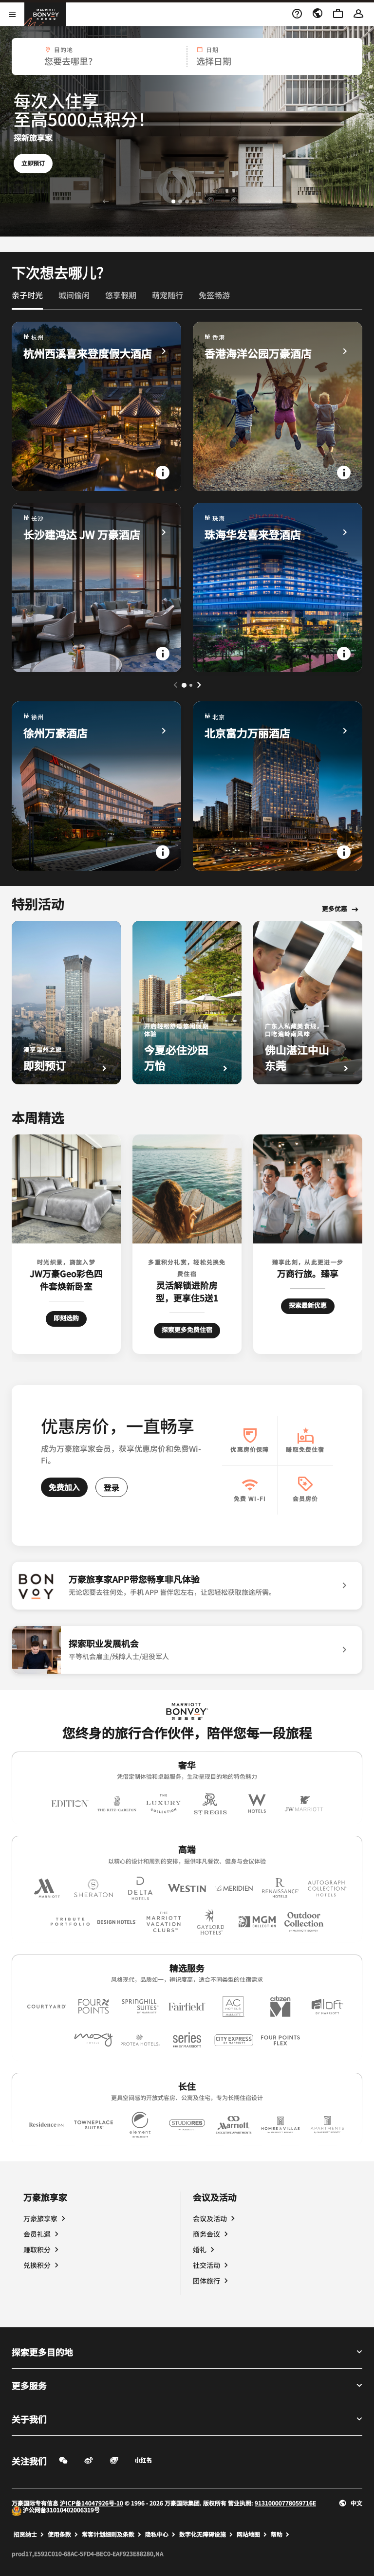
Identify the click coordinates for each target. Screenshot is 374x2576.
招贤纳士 (25, 2534)
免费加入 (64, 1487)
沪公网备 (35, 2510)
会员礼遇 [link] (37, 2234)
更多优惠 (335, 909)
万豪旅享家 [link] (40, 2218)
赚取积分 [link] (37, 2249)
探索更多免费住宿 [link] (187, 1329)
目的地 (64, 50)
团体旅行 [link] (206, 2281)
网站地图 (248, 2534)
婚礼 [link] (200, 2249)
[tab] (27, 299)
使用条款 (59, 2534)
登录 (112, 1487)
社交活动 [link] (206, 2265)
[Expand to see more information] (163, 473)
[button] (99, 56)
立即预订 (33, 153)
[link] (27, 295)
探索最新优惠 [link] (308, 1305)
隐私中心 (157, 2534)
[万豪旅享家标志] (187, 1711)
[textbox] (99, 61)
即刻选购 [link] (70, 1317)
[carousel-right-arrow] (199, 685)
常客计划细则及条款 (108, 2534)
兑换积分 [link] (37, 2265)
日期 (212, 50)
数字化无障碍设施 (203, 2534)
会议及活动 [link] (210, 2218)
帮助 (277, 2534)
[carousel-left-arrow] (175, 685)
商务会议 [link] (206, 2234)
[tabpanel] (187, 56)
